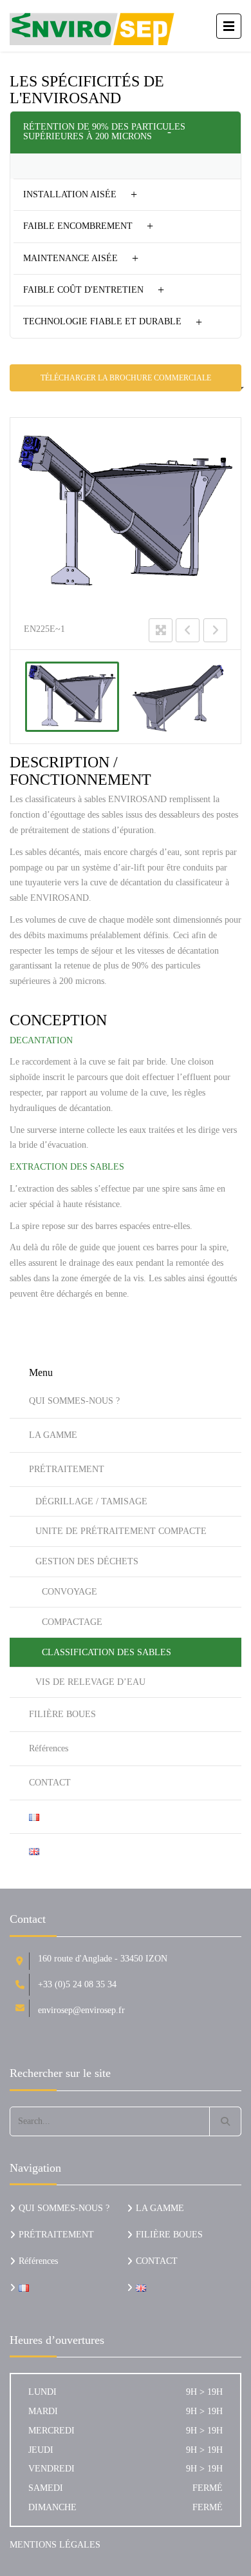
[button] (126, 132)
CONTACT (50, 1783)
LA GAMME (53, 1435)
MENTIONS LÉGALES (55, 2545)
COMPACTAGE (72, 1622)
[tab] (126, 132)
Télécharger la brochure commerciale (126, 378)
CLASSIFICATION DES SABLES (107, 1652)
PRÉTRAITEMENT (67, 1469)
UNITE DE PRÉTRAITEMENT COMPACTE (121, 1531)
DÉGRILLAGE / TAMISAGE (91, 1501)
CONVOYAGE (70, 1592)
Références (49, 1748)
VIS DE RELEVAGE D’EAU (90, 1682)
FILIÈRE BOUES (62, 1714)
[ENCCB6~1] (180, 697)
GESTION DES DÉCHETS (87, 1561)
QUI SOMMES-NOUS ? (74, 1401)
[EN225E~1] (72, 697)
